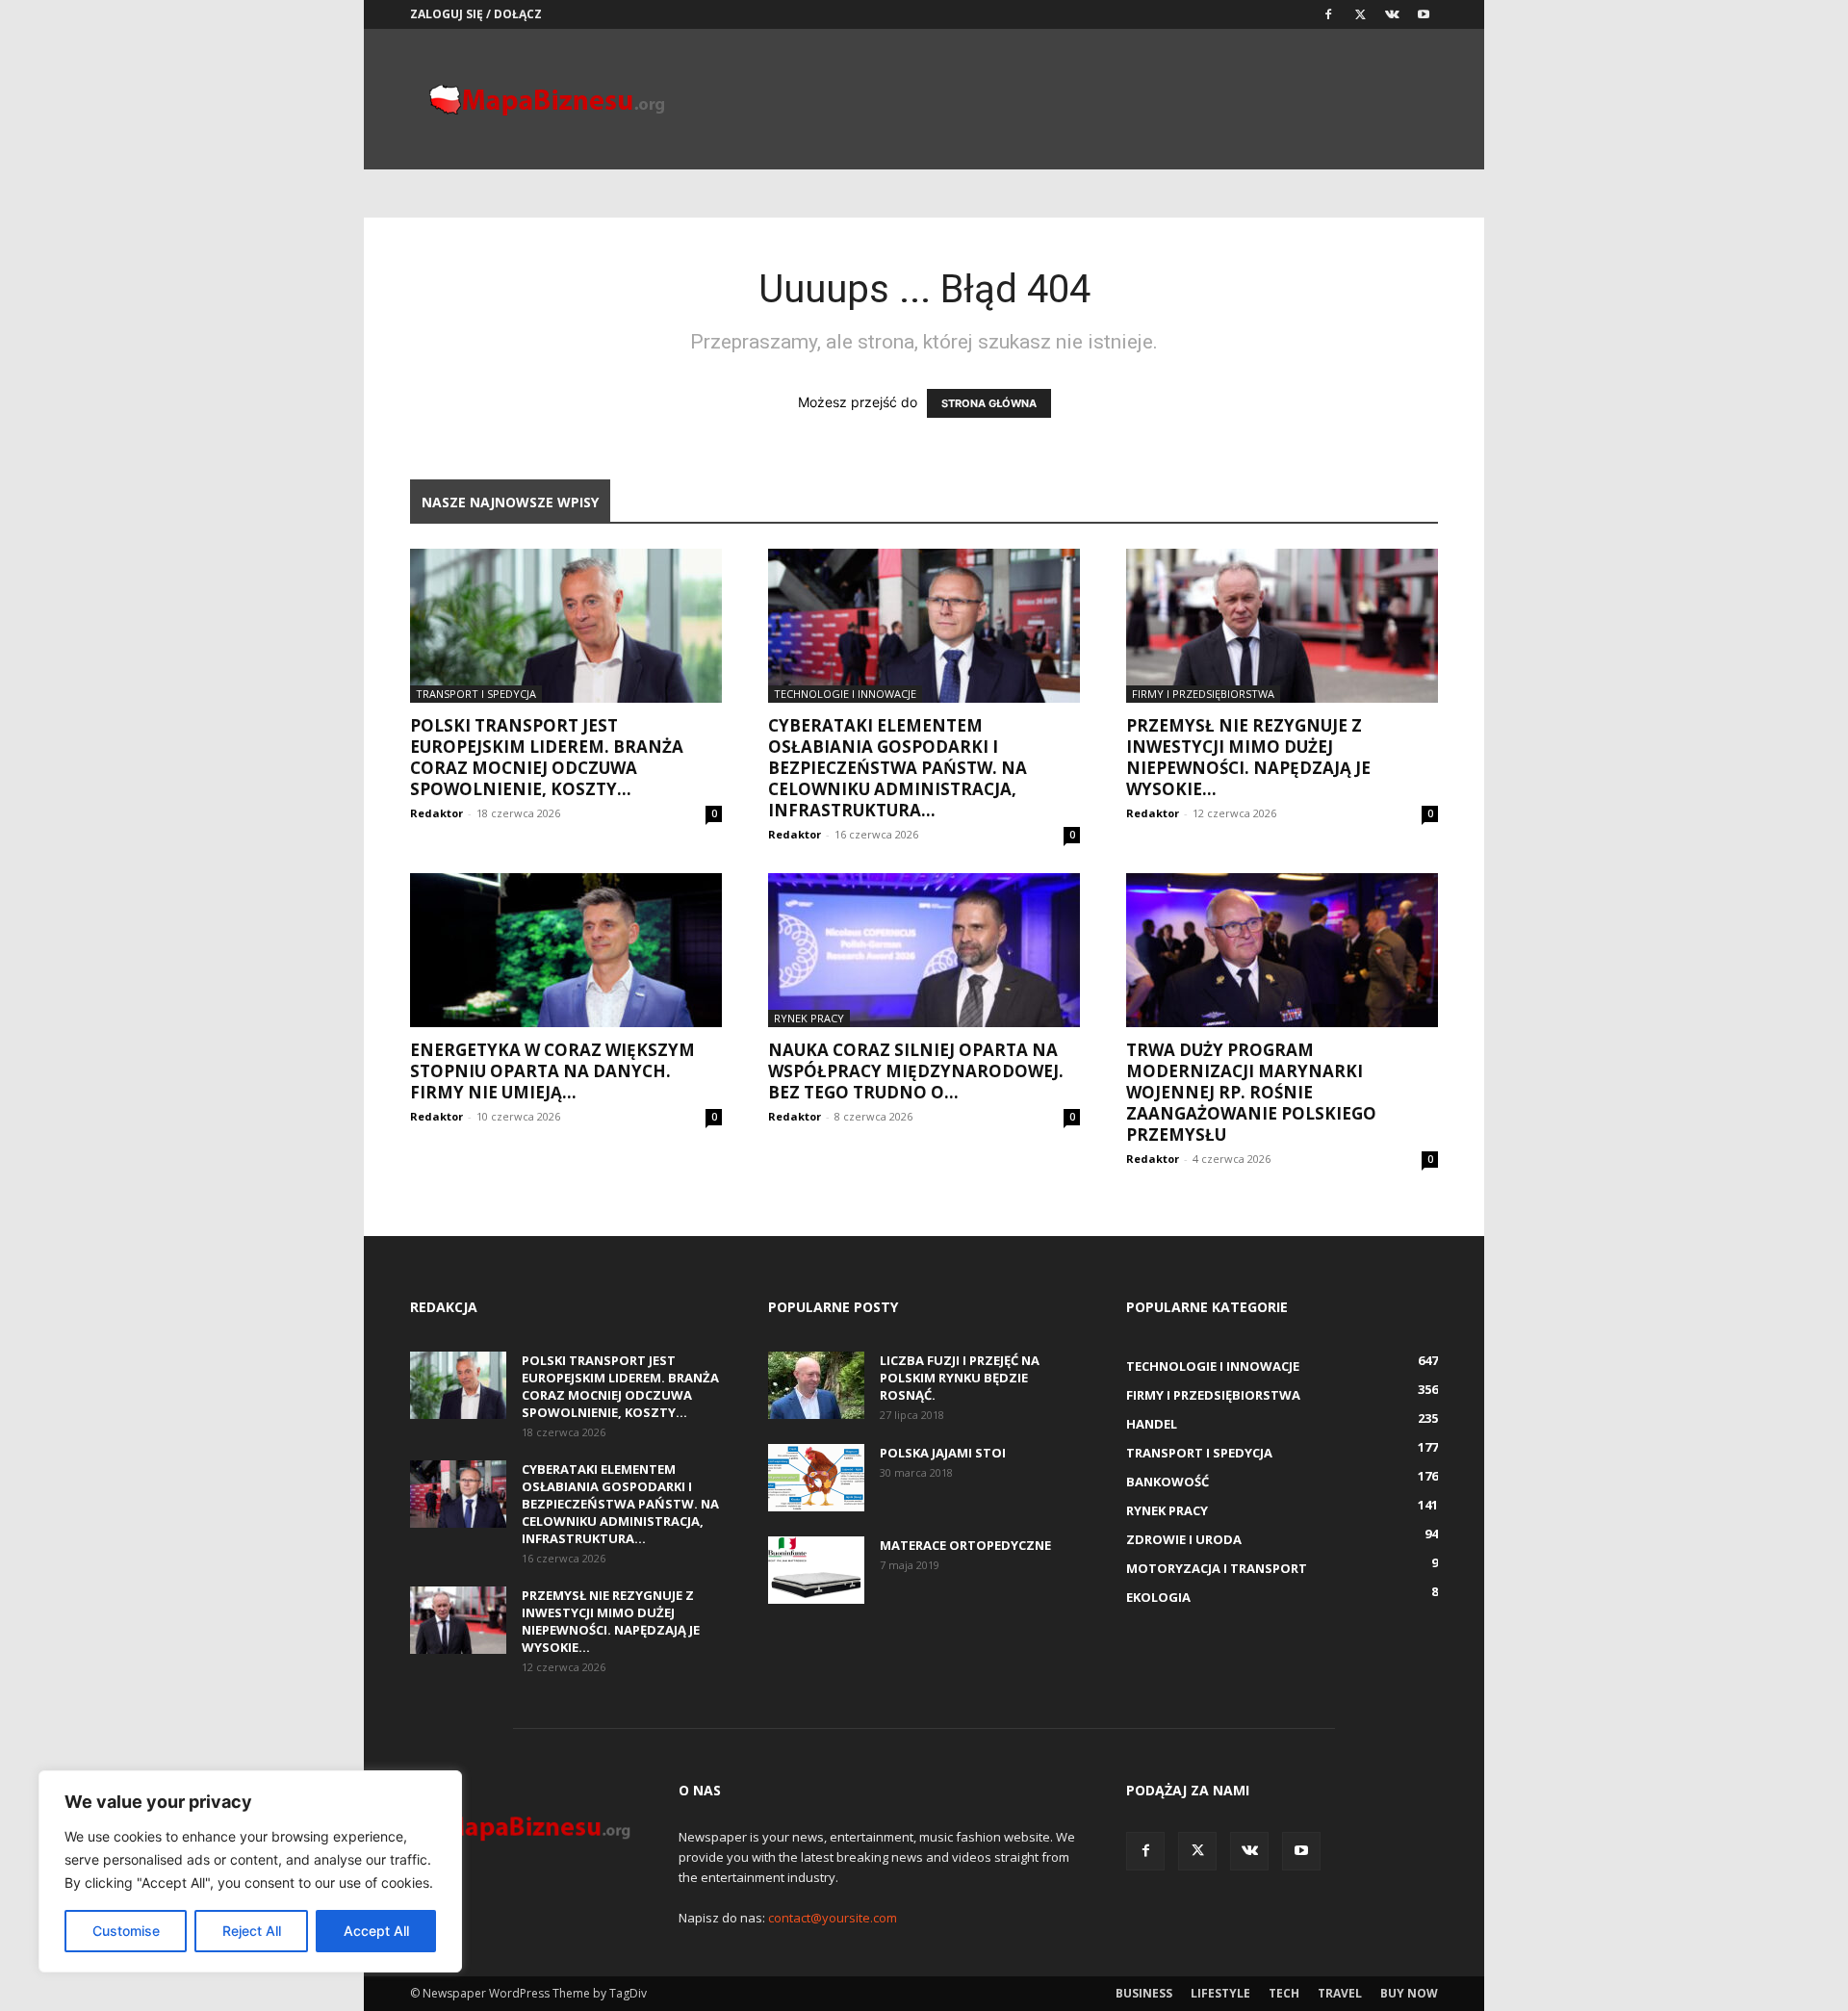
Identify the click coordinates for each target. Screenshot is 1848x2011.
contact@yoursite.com (833, 1918)
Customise (126, 1931)
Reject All (252, 1931)
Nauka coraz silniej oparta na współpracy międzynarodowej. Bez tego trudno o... (916, 1071)
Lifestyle (1220, 1993)
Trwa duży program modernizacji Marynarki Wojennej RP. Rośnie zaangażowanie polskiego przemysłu (1251, 1092)
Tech (1284, 1993)
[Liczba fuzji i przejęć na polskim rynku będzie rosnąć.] (816, 1385)
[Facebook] (1328, 14)
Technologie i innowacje (845, 694)
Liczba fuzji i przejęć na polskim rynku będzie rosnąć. (960, 1378)
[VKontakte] (1392, 14)
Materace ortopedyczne (965, 1545)
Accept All (376, 1931)
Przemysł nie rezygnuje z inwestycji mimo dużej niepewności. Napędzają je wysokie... (1248, 757)
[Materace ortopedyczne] (816, 1570)
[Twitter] (1360, 14)
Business (1144, 1993)
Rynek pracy (809, 1018)
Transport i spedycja (476, 694)
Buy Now (1409, 1993)
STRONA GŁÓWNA (989, 403)
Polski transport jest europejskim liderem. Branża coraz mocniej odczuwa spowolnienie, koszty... (547, 757)
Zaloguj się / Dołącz (476, 14)
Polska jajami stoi (943, 1453)
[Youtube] (1424, 14)
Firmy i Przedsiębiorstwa (1203, 694)
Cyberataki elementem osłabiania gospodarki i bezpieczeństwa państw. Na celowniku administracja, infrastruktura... (898, 768)
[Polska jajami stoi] (816, 1478)
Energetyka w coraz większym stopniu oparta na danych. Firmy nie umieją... (552, 1071)
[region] (250, 1871)
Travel (1340, 1993)
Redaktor (436, 813)
